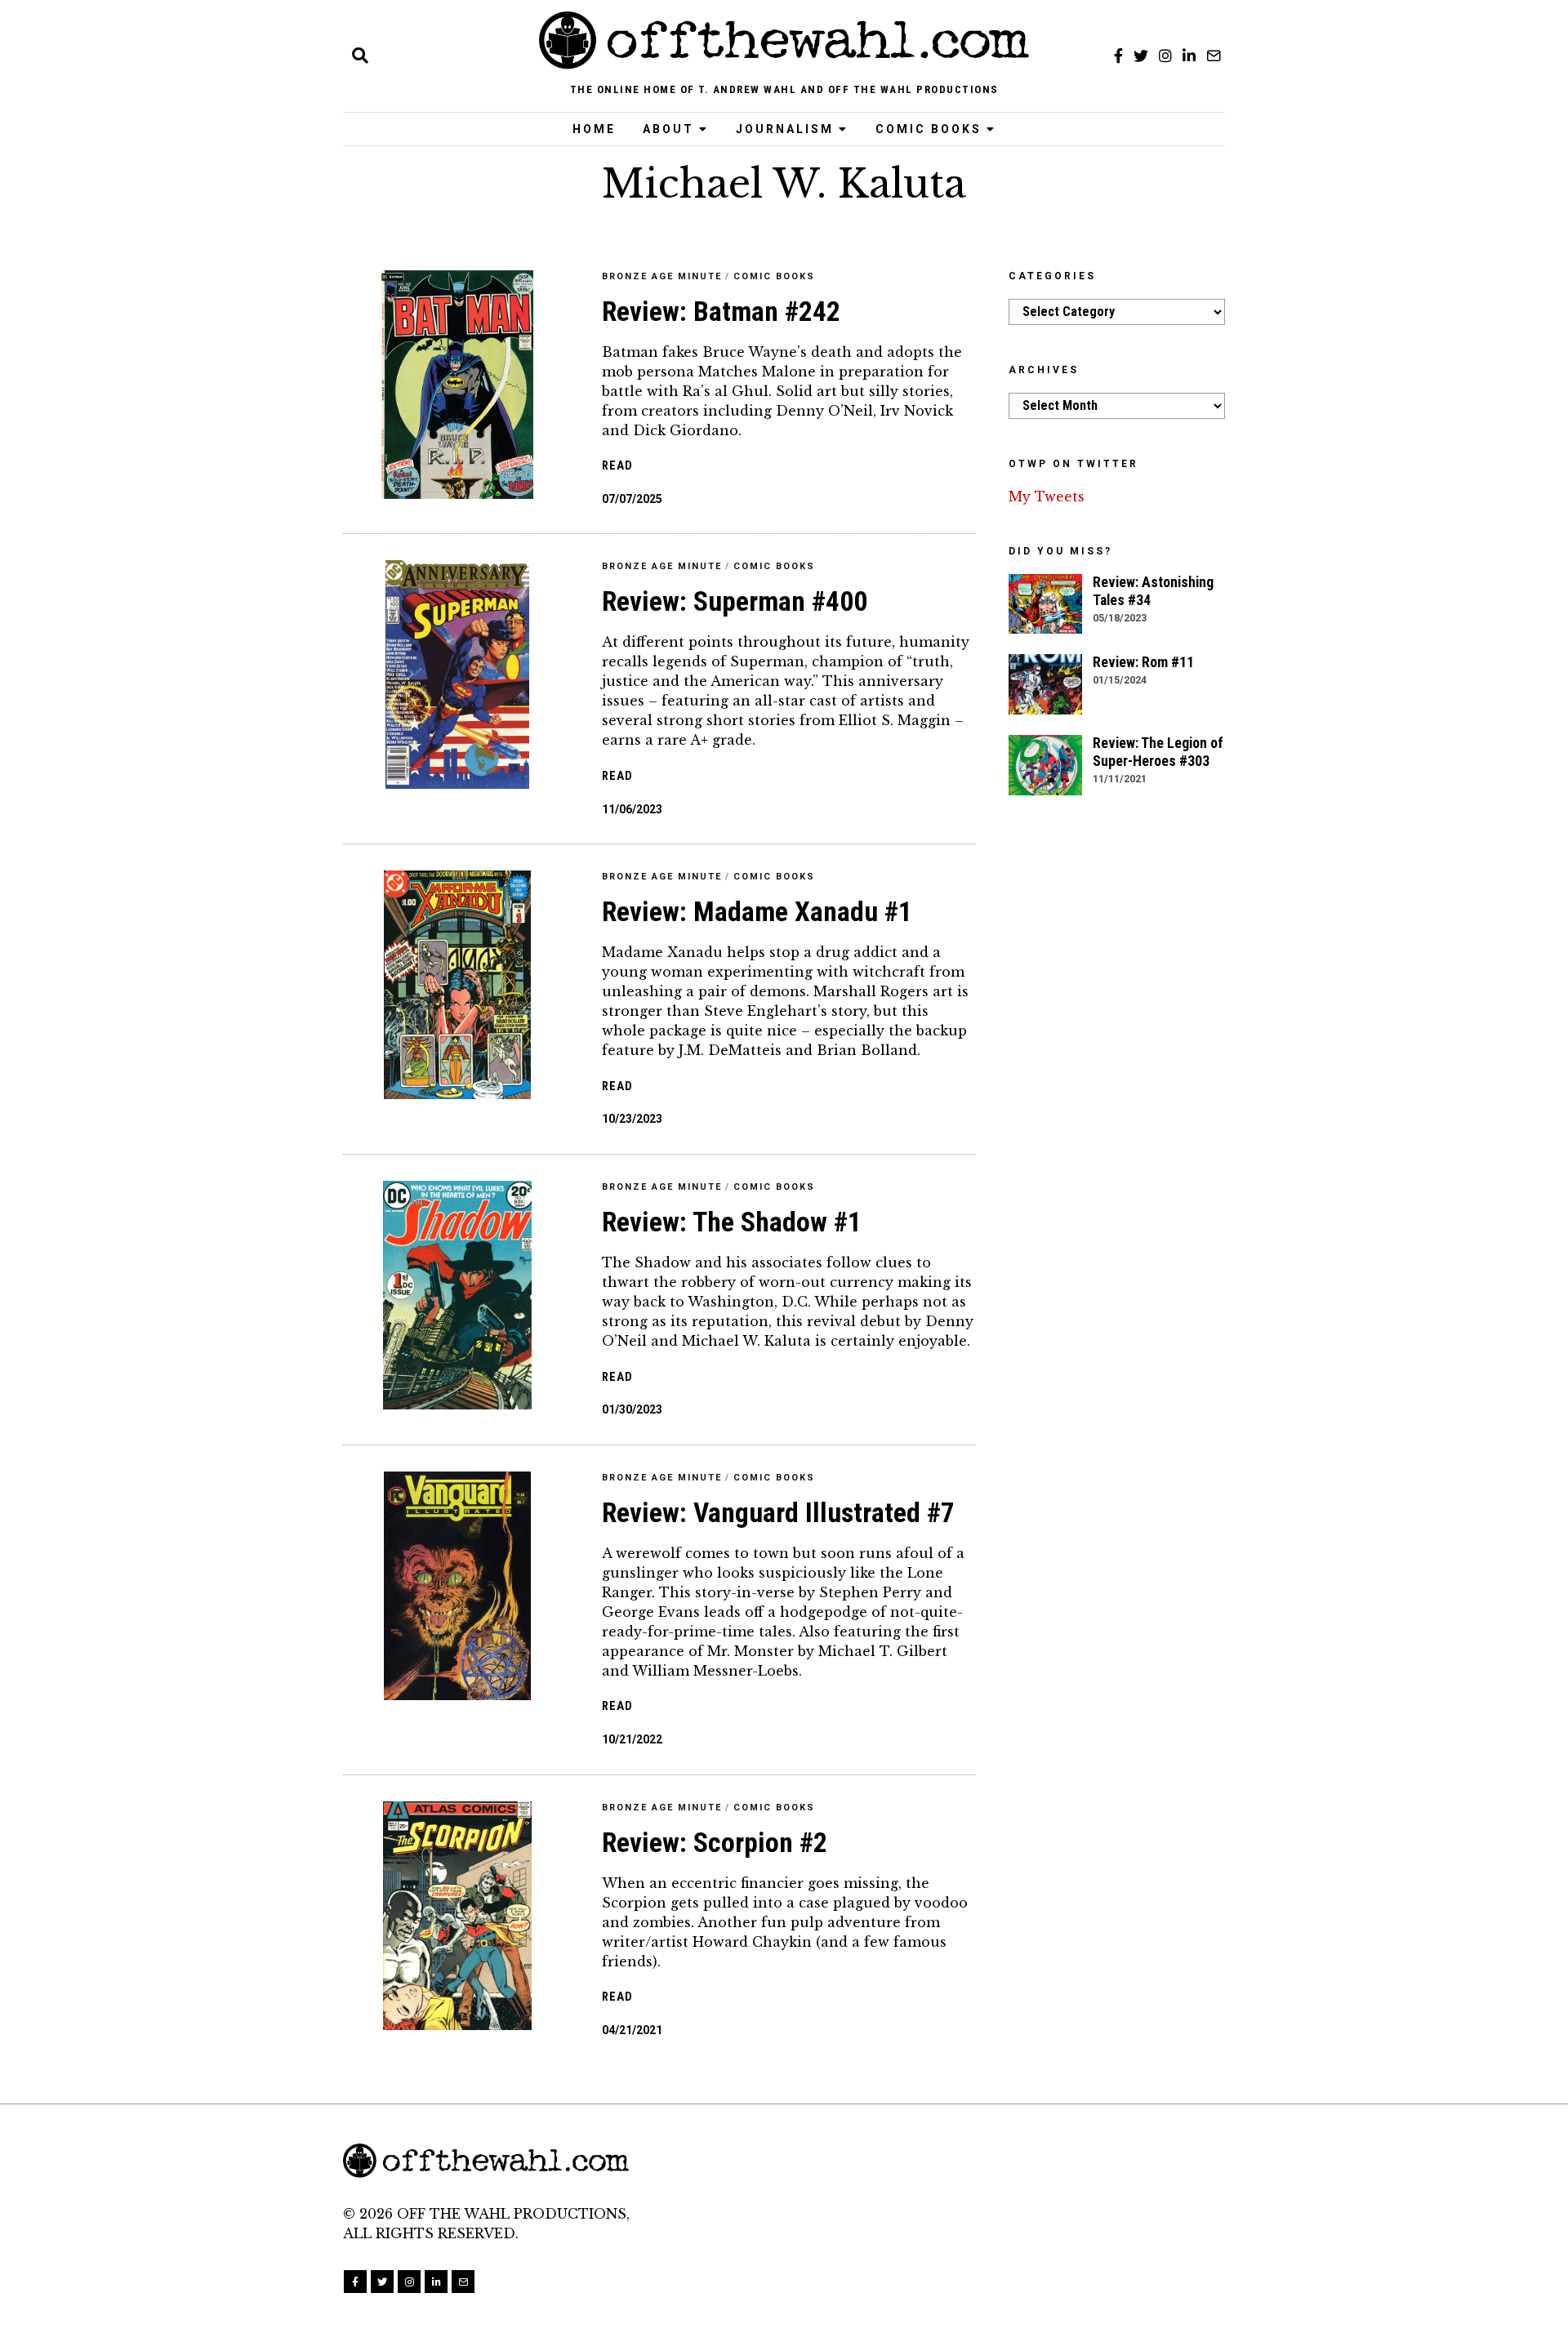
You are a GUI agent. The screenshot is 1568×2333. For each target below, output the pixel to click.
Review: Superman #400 (735, 601)
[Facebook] (1118, 56)
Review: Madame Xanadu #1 (757, 912)
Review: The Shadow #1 (732, 1222)
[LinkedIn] (1189, 56)
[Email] (1214, 56)
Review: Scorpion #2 (715, 1843)
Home (594, 129)
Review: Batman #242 (721, 312)
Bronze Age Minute (662, 276)
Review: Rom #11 (1143, 662)
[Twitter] (1141, 56)
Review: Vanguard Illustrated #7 (778, 1513)
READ (617, 466)
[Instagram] (1165, 56)
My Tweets (1047, 496)
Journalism (785, 129)
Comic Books (929, 129)
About (668, 129)
